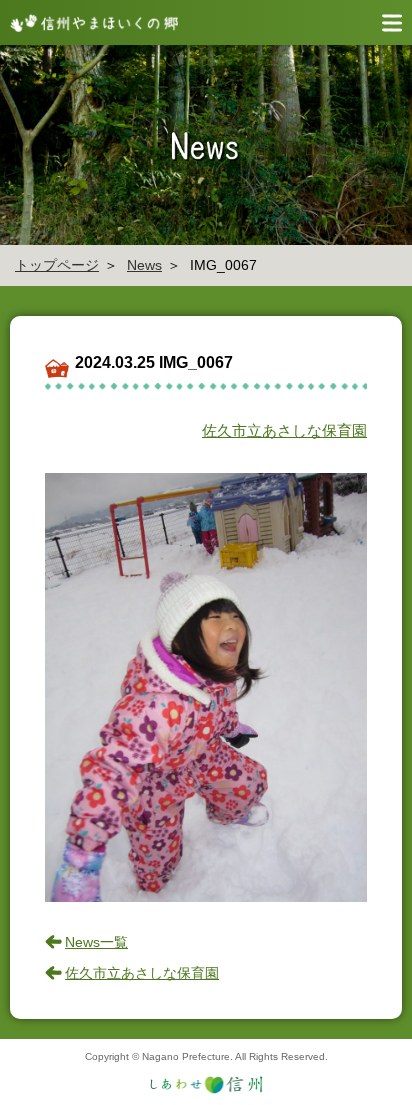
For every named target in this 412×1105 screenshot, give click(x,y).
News (144, 265)
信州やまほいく (90, 22)
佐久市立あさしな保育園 (284, 430)
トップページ (57, 265)
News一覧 (96, 942)
